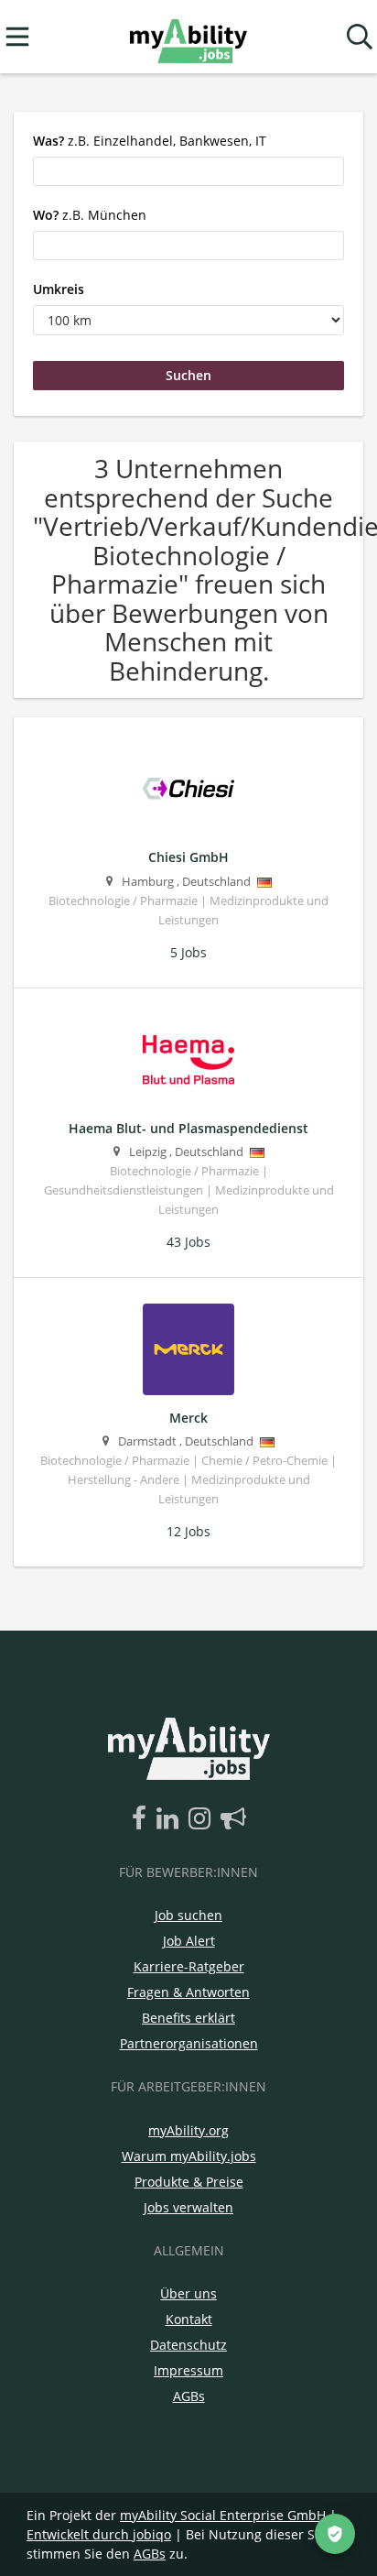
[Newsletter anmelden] (233, 1819)
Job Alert (189, 1941)
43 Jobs (188, 1242)
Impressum (188, 2370)
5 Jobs (188, 952)
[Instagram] (203, 1819)
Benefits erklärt (188, 2018)
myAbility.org (188, 2130)
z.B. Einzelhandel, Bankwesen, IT (150, 141)
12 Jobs (188, 1531)
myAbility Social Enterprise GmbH (223, 2515)
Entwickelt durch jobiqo (99, 2534)
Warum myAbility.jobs (189, 2156)
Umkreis (59, 289)
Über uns (188, 2293)
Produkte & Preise (189, 2182)
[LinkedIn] (171, 1819)
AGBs (189, 2396)
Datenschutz (188, 2345)
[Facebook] (142, 1819)
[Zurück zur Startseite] (188, 37)
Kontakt (189, 2319)
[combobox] (188, 171)
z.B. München (90, 215)
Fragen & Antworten (188, 1992)
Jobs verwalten (188, 2207)
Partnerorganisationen (189, 2043)
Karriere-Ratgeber (189, 1966)
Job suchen (188, 1915)
